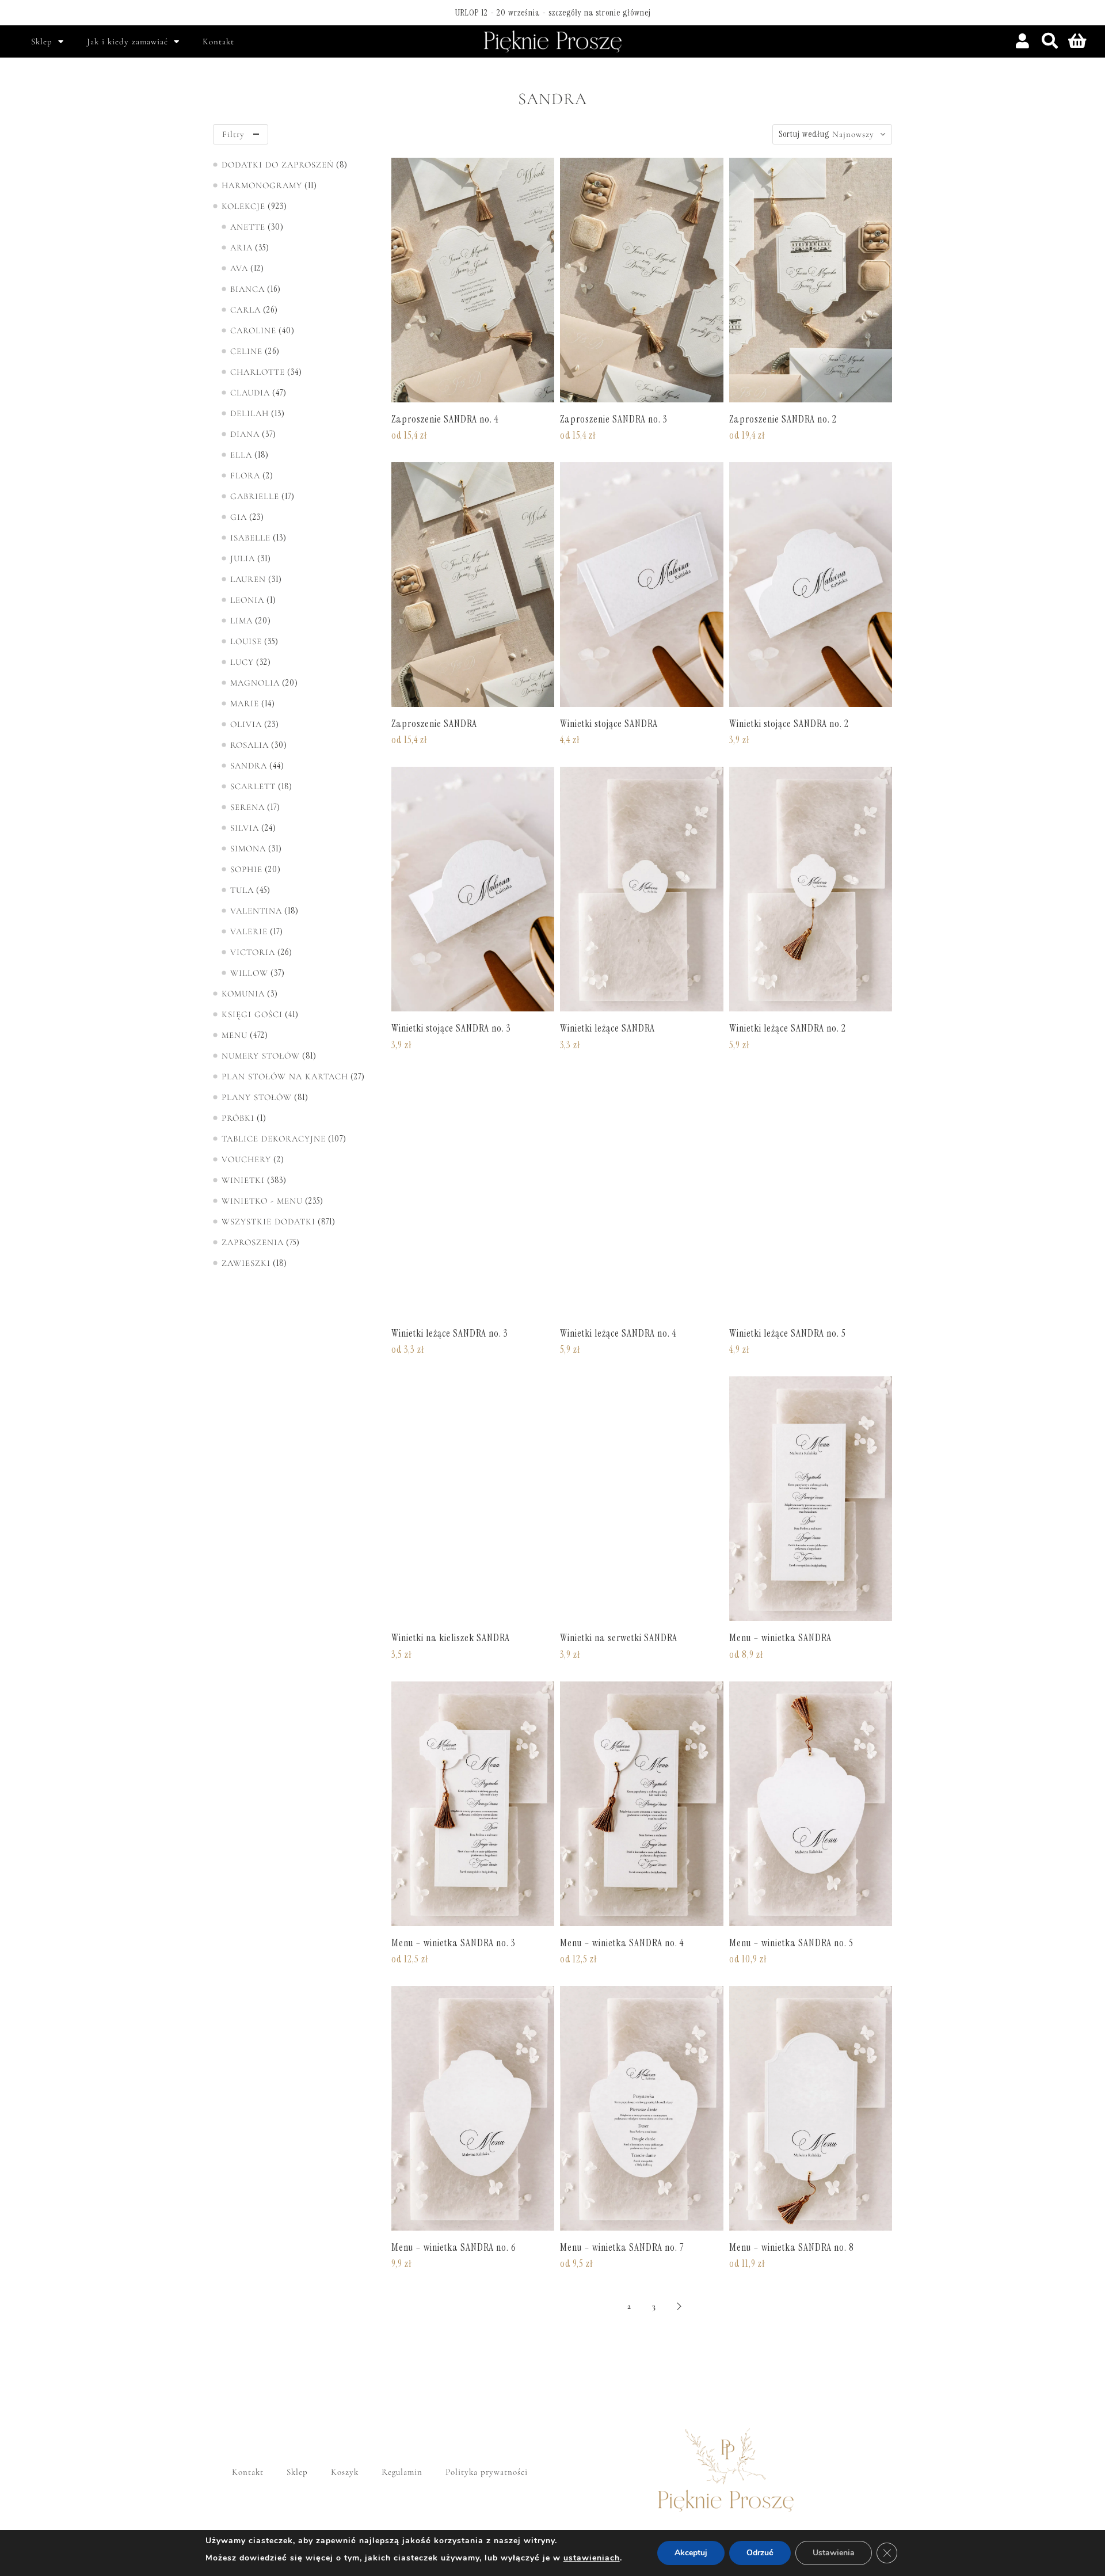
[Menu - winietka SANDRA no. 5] (811, 1804)
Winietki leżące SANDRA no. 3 (450, 1333)
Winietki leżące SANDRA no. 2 (788, 1028)
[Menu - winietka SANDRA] (811, 1499)
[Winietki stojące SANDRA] (641, 585)
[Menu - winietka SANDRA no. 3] (473, 1804)
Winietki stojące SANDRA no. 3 (451, 1028)
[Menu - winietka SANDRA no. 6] (473, 2108)
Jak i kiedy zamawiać (127, 41)
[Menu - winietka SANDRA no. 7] (641, 2108)
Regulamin (402, 2472)
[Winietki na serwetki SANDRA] (641, 1499)
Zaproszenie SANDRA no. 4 (445, 419)
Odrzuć (760, 2553)
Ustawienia (834, 2553)
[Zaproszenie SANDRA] (473, 585)
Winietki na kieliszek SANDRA (451, 1638)
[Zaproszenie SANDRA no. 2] (811, 280)
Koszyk (345, 2472)
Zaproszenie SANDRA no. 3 (614, 419)
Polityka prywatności (487, 2472)
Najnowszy (853, 134)
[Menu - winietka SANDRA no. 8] (811, 2108)
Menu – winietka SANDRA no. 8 (792, 2247)
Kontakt (218, 41)
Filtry (233, 134)
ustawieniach (592, 2558)
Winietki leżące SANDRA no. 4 (618, 1333)
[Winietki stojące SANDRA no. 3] (473, 889)
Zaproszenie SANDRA (434, 724)
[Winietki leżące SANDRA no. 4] (641, 1194)
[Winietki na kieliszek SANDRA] (473, 1499)
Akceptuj (691, 2553)
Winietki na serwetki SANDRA (619, 1638)
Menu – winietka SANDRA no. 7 (622, 2247)
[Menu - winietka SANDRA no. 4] (641, 1804)
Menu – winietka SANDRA (780, 1638)
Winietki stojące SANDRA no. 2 (789, 724)
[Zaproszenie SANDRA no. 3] (641, 280)
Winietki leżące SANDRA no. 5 (788, 1333)
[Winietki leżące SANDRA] (641, 889)
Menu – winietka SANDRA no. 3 (454, 1943)
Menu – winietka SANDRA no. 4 (622, 1943)
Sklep (42, 41)
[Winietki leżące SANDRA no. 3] (473, 1194)
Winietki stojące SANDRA (609, 724)
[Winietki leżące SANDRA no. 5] (811, 1194)
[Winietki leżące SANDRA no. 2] (811, 889)
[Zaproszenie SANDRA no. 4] (473, 280)
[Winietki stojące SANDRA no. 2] (811, 585)
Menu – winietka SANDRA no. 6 (454, 2247)
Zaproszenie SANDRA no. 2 (783, 419)
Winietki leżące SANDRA (607, 1028)
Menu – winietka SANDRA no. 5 (791, 1943)
